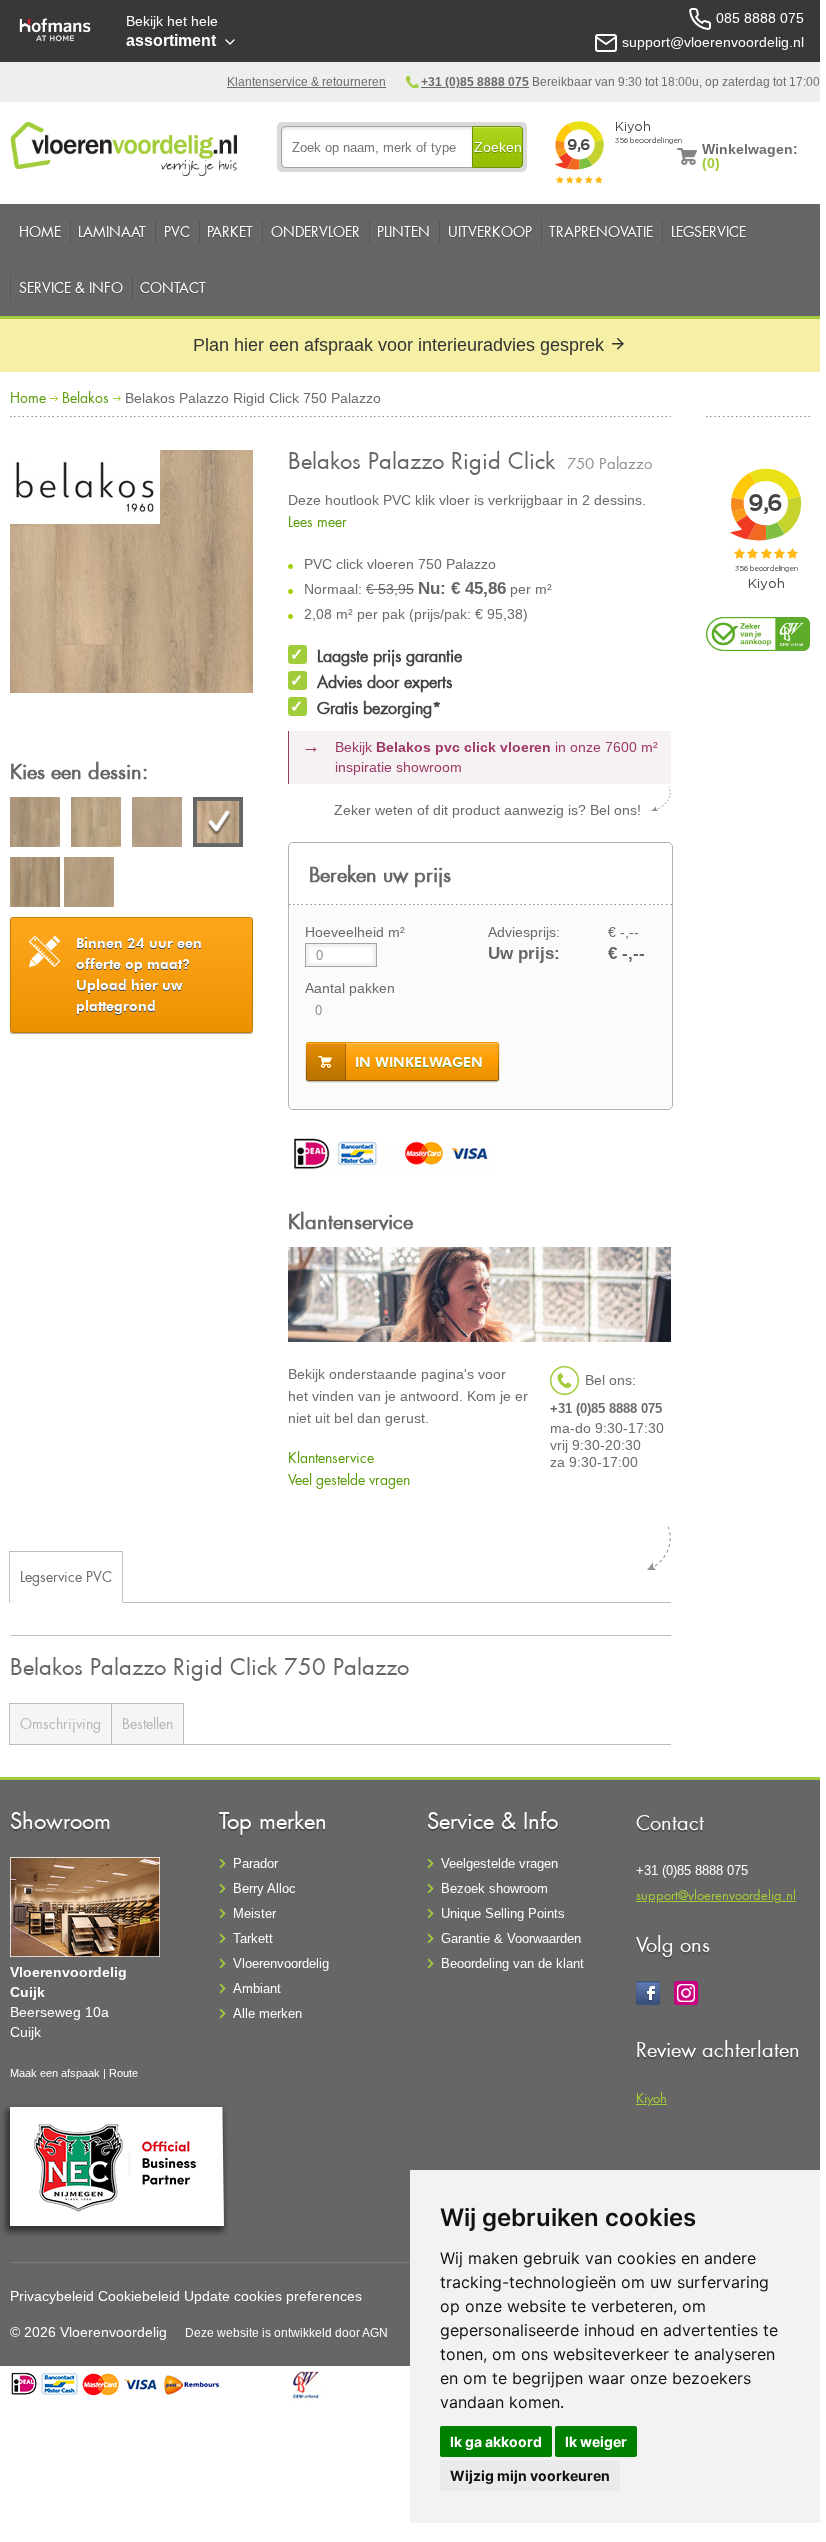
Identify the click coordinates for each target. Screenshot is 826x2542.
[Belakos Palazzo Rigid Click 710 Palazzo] (35, 825)
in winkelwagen (419, 1062)
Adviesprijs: (524, 932)
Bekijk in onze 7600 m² (496, 757)
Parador (255, 1863)
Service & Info (71, 287)
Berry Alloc (264, 1888)
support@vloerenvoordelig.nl (716, 1894)
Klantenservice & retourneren (306, 82)
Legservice (708, 231)
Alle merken (267, 2013)
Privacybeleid (52, 2296)
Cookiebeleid (139, 2296)
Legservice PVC (66, 1576)
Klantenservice (331, 1457)
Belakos (85, 397)
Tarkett (253, 1938)
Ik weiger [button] (596, 2441)
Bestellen (147, 1723)
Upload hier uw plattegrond (139, 974)
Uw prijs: (524, 953)
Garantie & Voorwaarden (511, 1938)
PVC (177, 231)
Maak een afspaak (55, 2073)
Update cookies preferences (273, 2296)
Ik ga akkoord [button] (496, 2441)
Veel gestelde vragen (349, 1479)
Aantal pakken (350, 988)
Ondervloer (315, 231)
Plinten (403, 231)
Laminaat (112, 231)
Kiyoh (651, 2097)
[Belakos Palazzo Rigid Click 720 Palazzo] (96, 825)
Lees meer (317, 521)
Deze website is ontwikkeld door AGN (286, 2333)
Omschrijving (60, 1723)
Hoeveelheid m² (355, 932)
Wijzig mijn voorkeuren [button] (530, 2475)
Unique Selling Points (503, 1913)
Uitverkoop (490, 231)
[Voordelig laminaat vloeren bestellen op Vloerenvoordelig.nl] (126, 145)
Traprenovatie (601, 231)
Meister (254, 1913)
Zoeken (498, 147)
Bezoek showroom (494, 1888)
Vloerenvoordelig (281, 1963)
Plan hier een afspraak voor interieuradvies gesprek (401, 345)
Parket (230, 231)
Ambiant (257, 1988)
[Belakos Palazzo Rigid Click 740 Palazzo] (157, 825)
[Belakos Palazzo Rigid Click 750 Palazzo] (131, 574)
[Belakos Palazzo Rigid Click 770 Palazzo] (89, 885)
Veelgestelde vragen (499, 1863)
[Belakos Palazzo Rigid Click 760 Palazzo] (35, 885)
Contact (173, 287)
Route (123, 2073)
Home (40, 231)
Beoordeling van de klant (512, 1963)
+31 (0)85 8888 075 (475, 82)
